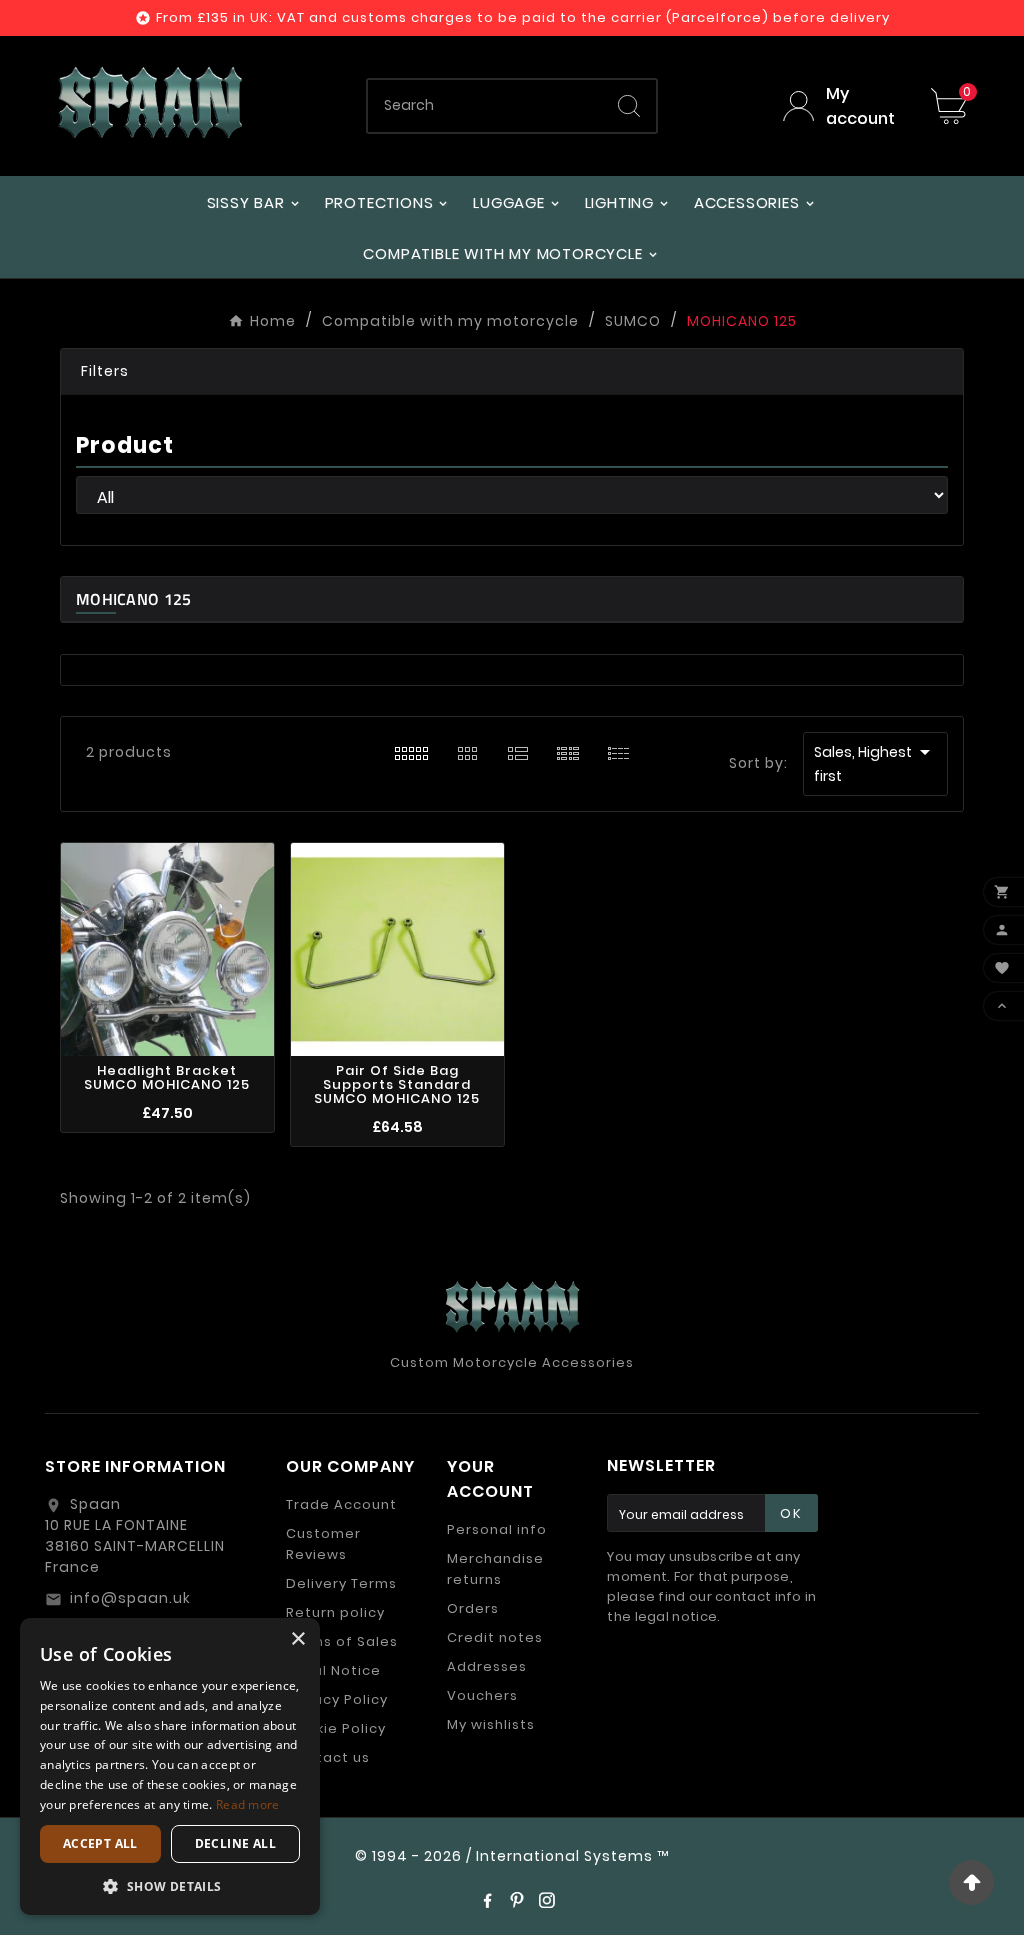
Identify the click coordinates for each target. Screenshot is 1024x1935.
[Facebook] (487, 1900)
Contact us (328, 1757)
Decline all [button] (235, 1843)
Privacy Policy (337, 1699)
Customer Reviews (323, 1544)
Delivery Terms (341, 1583)
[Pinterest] (517, 1900)
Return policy (335, 1612)
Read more (248, 1804)
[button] (512, 372)
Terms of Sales (342, 1641)
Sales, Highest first (875, 763)
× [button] (297, 1639)
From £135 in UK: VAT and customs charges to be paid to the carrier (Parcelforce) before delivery (523, 17)
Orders (473, 1608)
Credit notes (495, 1637)
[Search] (629, 106)
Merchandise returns (495, 1569)
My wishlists (491, 1724)
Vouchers (482, 1695)
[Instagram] (547, 1900)
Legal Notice (333, 1670)
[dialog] (170, 1766)
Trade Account (341, 1504)
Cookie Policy (336, 1728)
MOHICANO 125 (134, 599)
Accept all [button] (100, 1843)
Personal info (497, 1529)
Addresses (487, 1666)
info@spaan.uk (130, 1598)
